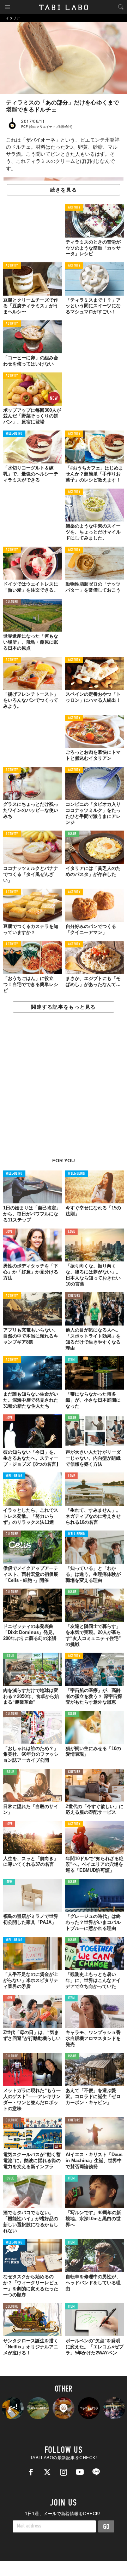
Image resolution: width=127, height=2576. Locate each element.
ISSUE (72, 834)
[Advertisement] (64, 1089)
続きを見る (64, 190)
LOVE (9, 1232)
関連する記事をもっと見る (63, 1007)
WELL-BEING (14, 434)
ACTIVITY (74, 208)
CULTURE (12, 602)
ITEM (71, 1360)
